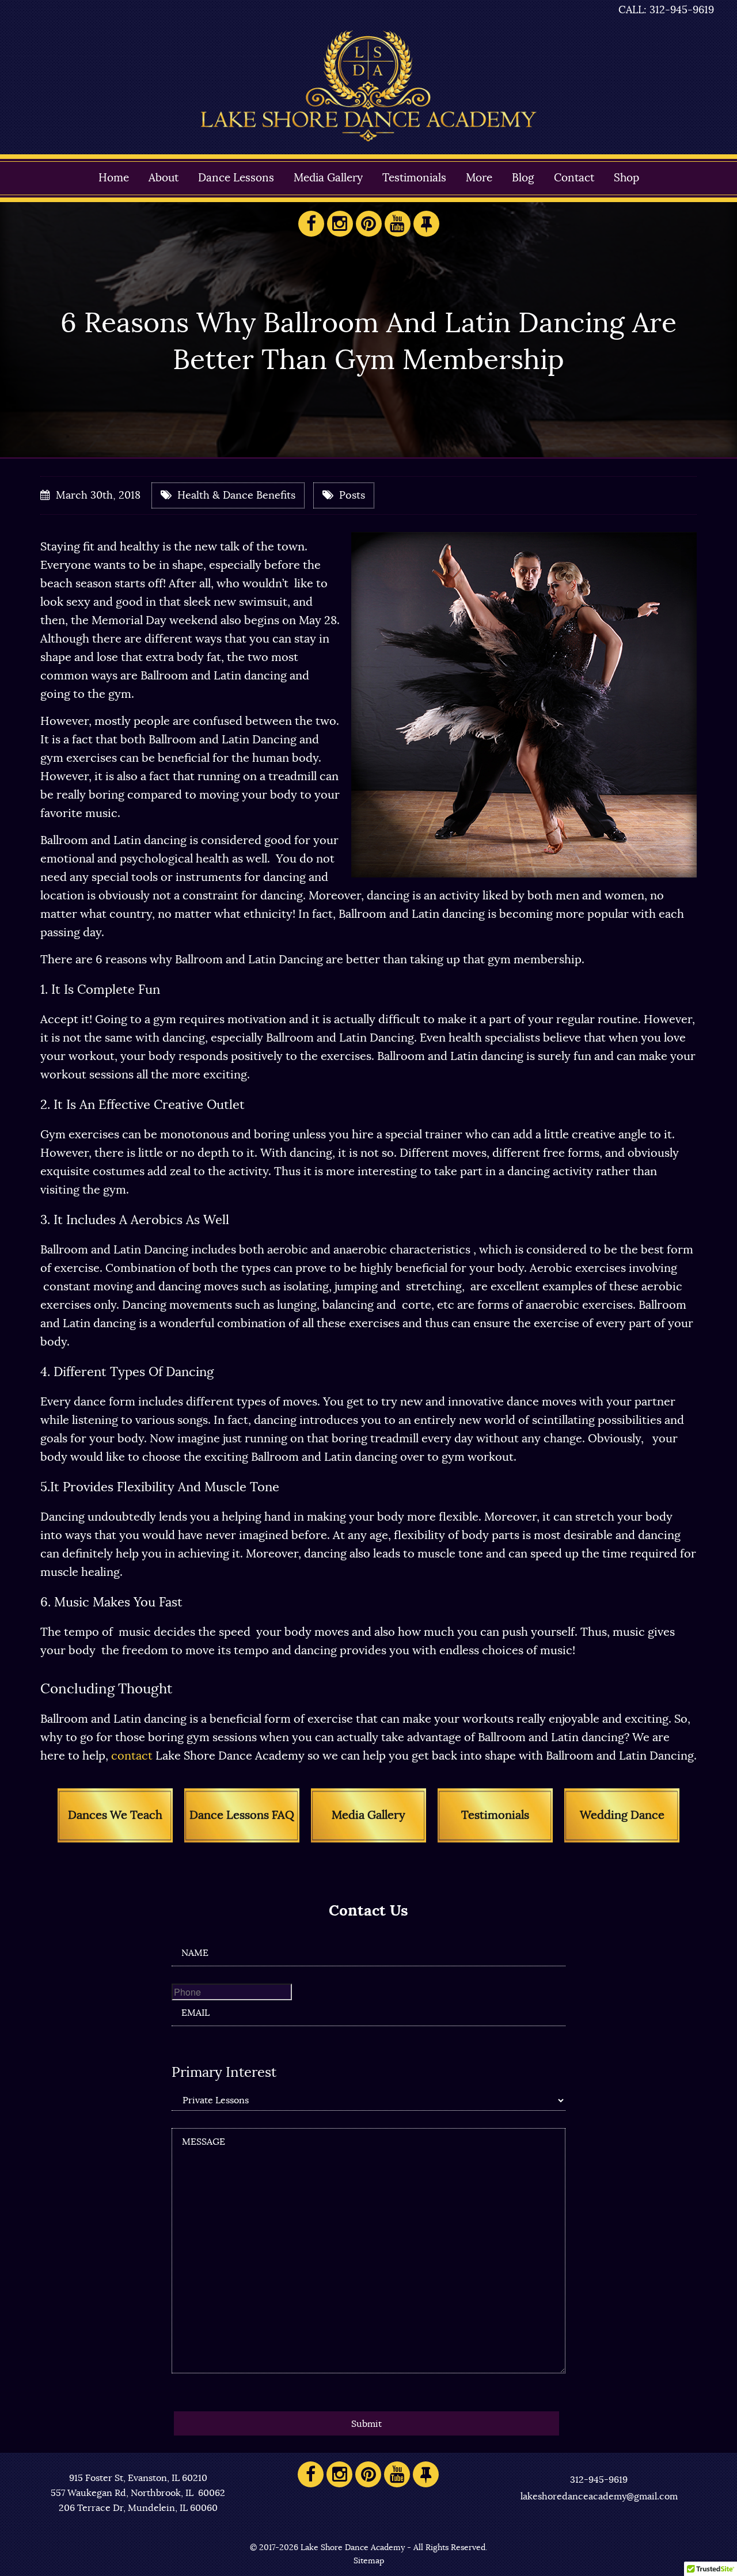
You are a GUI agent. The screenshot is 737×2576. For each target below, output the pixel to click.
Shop (626, 178)
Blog (523, 178)
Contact (574, 178)
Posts (352, 496)
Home (114, 178)
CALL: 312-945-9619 (666, 10)
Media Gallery (328, 178)
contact (130, 1756)
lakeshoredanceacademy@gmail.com (599, 2497)
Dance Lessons (236, 178)
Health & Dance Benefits (236, 496)
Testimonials (414, 178)
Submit (366, 2424)
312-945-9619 (599, 2480)
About (164, 178)
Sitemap (369, 2561)
